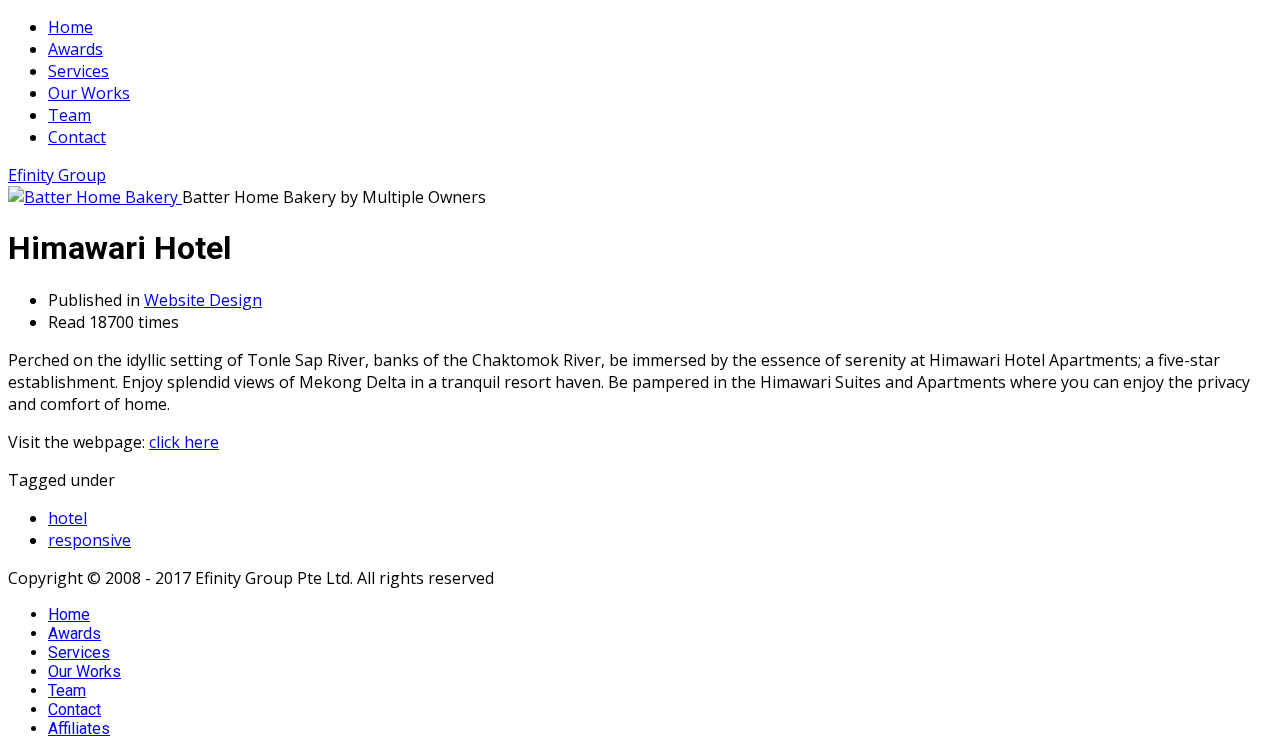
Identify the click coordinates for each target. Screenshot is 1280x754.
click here (184, 442)
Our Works (84, 671)
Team (67, 690)
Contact (74, 709)
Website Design (203, 300)
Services (79, 652)
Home (69, 614)
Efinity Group (57, 175)
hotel (67, 518)
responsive (89, 540)
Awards (74, 633)
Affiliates (79, 728)
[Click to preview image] (95, 197)
